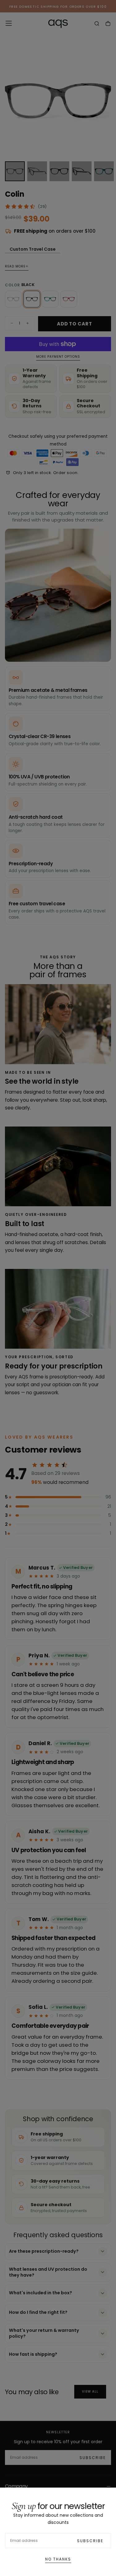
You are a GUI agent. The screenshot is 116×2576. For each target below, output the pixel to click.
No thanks (58, 2559)
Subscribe (90, 2541)
